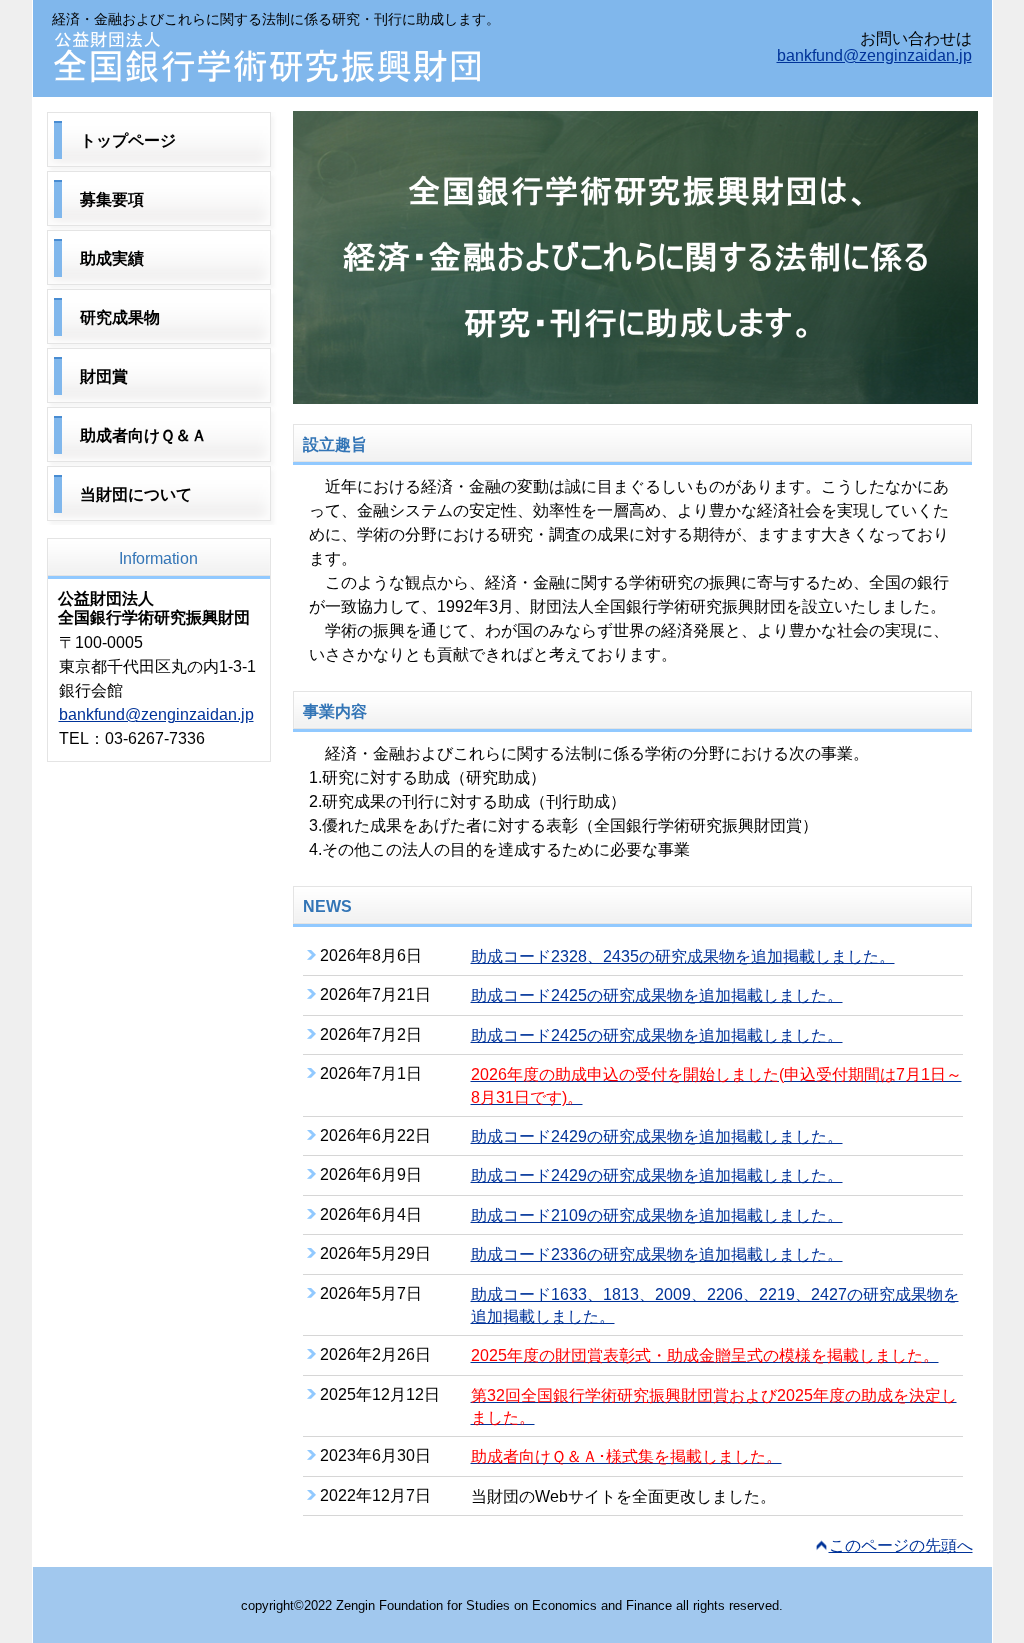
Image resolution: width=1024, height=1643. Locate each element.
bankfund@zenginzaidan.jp (874, 55)
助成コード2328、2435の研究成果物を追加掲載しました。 (683, 956)
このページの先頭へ (901, 1545)
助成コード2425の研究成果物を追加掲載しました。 (657, 995)
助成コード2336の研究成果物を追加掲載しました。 (657, 1254)
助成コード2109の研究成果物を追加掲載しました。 (657, 1215)
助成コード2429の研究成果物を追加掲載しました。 (657, 1136)
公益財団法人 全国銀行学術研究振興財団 (272, 57)
